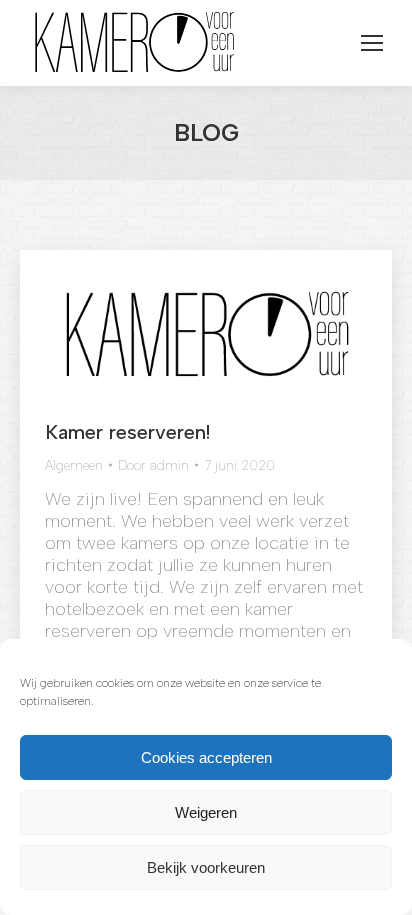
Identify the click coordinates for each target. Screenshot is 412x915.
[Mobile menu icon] (372, 43)
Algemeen (74, 465)
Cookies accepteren (206, 757)
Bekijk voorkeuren (206, 867)
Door (153, 465)
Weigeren (206, 812)
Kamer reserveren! (127, 432)
